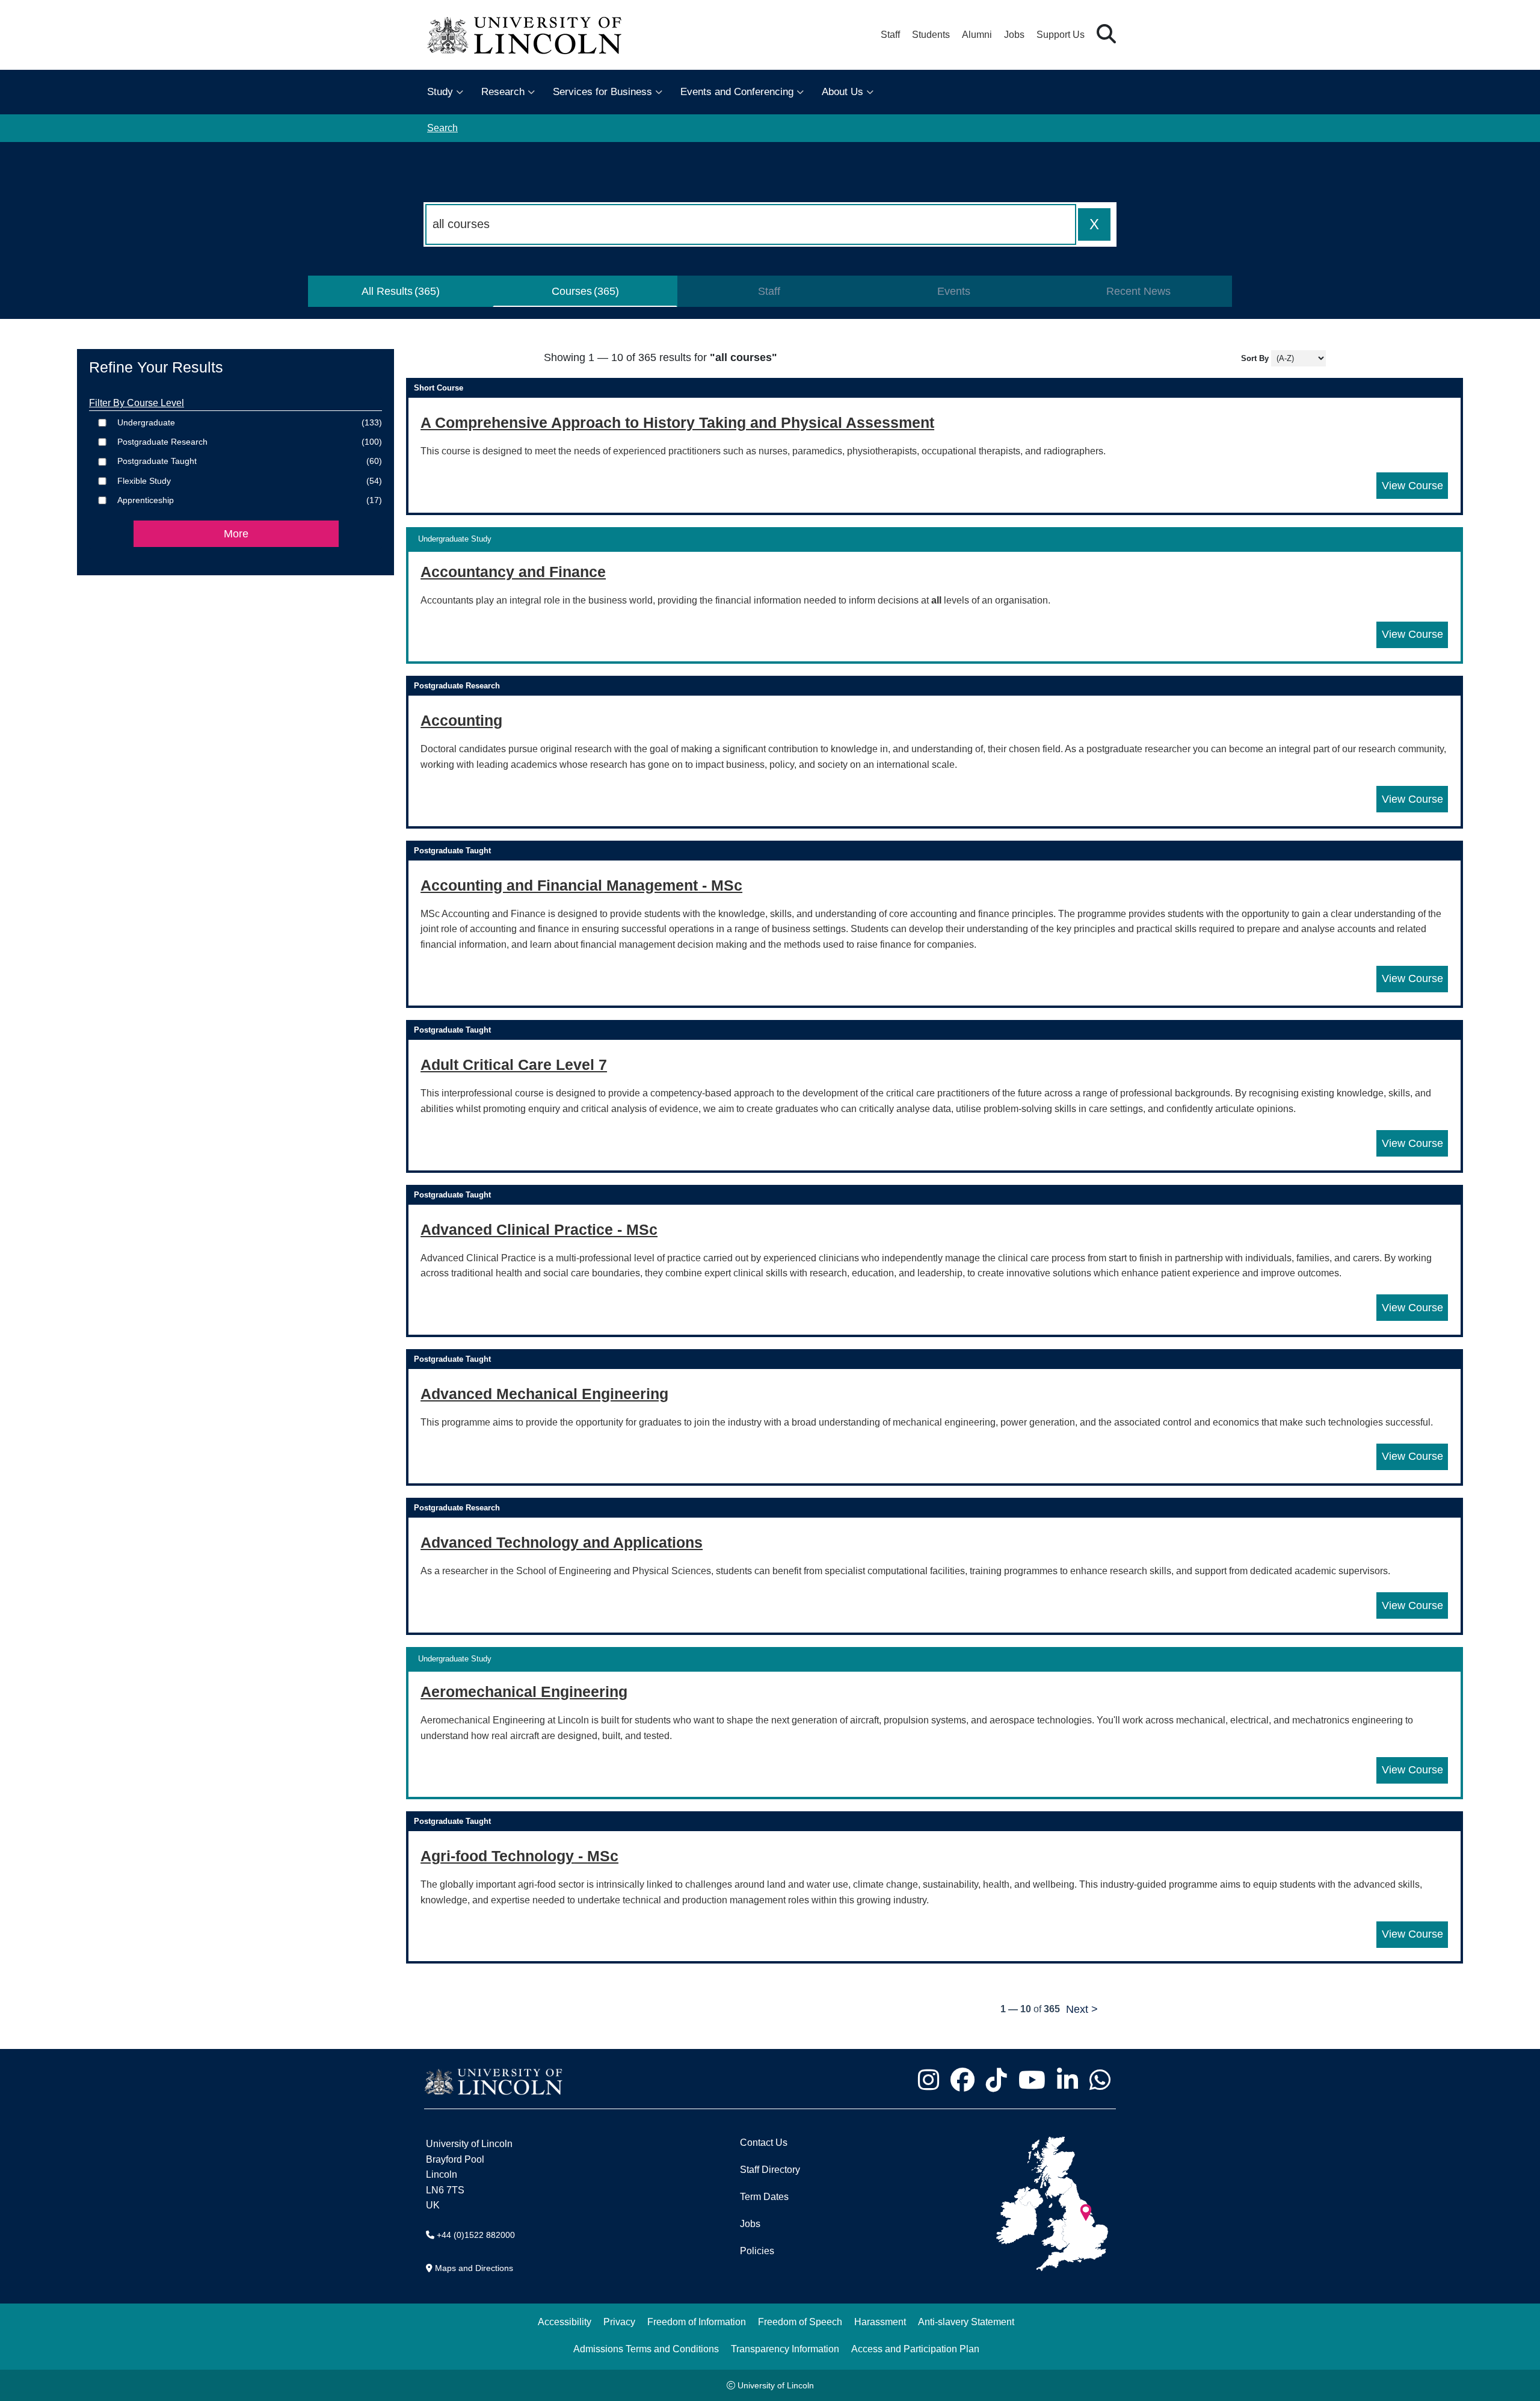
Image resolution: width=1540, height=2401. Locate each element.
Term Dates (764, 2197)
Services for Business (602, 92)
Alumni (977, 35)
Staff (890, 35)
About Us (842, 92)
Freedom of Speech (800, 2322)
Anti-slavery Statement (966, 2322)
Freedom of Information (697, 2322)
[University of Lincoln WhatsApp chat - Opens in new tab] (1100, 2080)
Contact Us (764, 2143)
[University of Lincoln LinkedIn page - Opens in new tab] (1067, 2080)
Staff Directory (770, 2170)
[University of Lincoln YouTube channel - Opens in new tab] (1032, 2080)
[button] (1106, 35)
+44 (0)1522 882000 (476, 2235)
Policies (757, 2251)
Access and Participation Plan (915, 2349)
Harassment (880, 2322)
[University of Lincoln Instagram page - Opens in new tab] (928, 2080)
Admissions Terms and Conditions (646, 2349)
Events (954, 291)
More (236, 534)
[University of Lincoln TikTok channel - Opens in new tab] (996, 2080)
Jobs (1014, 35)
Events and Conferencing (737, 92)
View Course (1415, 485)
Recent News (1138, 291)
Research (503, 92)
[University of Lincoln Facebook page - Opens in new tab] (962, 2080)
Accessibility (565, 2322)
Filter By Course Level (137, 403)
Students (931, 35)
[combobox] (751, 224)
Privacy (619, 2322)
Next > (1082, 2009)
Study (440, 92)
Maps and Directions (474, 2268)
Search (442, 128)
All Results (387, 291)
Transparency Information (785, 2349)
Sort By (1255, 358)
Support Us (1061, 35)
